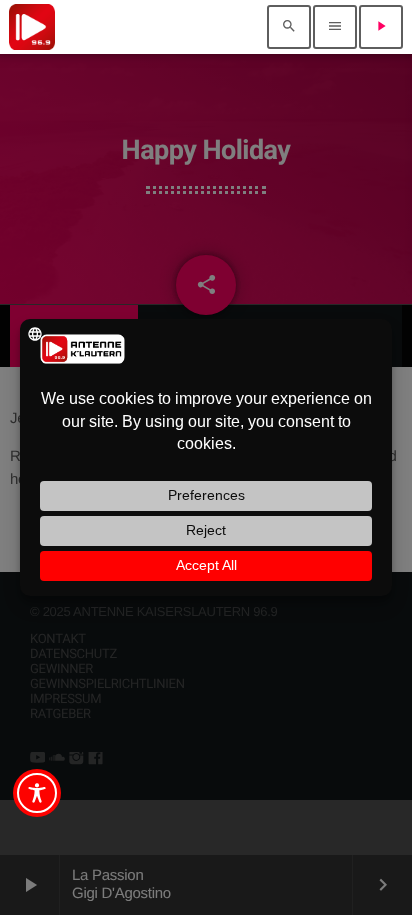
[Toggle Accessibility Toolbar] (37, 793)
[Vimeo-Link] (32, 27)
